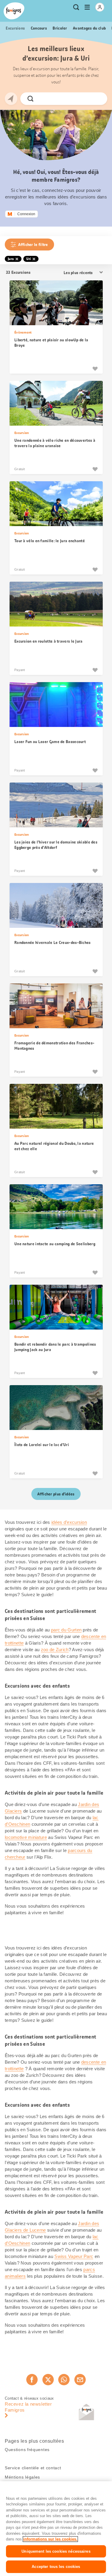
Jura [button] (11, 259)
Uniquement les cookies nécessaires (56, 2551)
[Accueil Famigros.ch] (14, 11)
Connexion (26, 214)
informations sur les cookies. (50, 2539)
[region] (56, 2529)
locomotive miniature (26, 1837)
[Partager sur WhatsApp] (64, 2380)
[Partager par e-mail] (80, 2380)
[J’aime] (95, 369)
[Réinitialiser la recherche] (98, 99)
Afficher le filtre (33, 245)
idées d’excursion (69, 1522)
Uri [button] (29, 259)
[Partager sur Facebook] (32, 2380)
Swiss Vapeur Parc (74, 2256)
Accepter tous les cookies (56, 2567)
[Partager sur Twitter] (48, 2380)
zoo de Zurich (55, 1650)
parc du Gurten (66, 1630)
